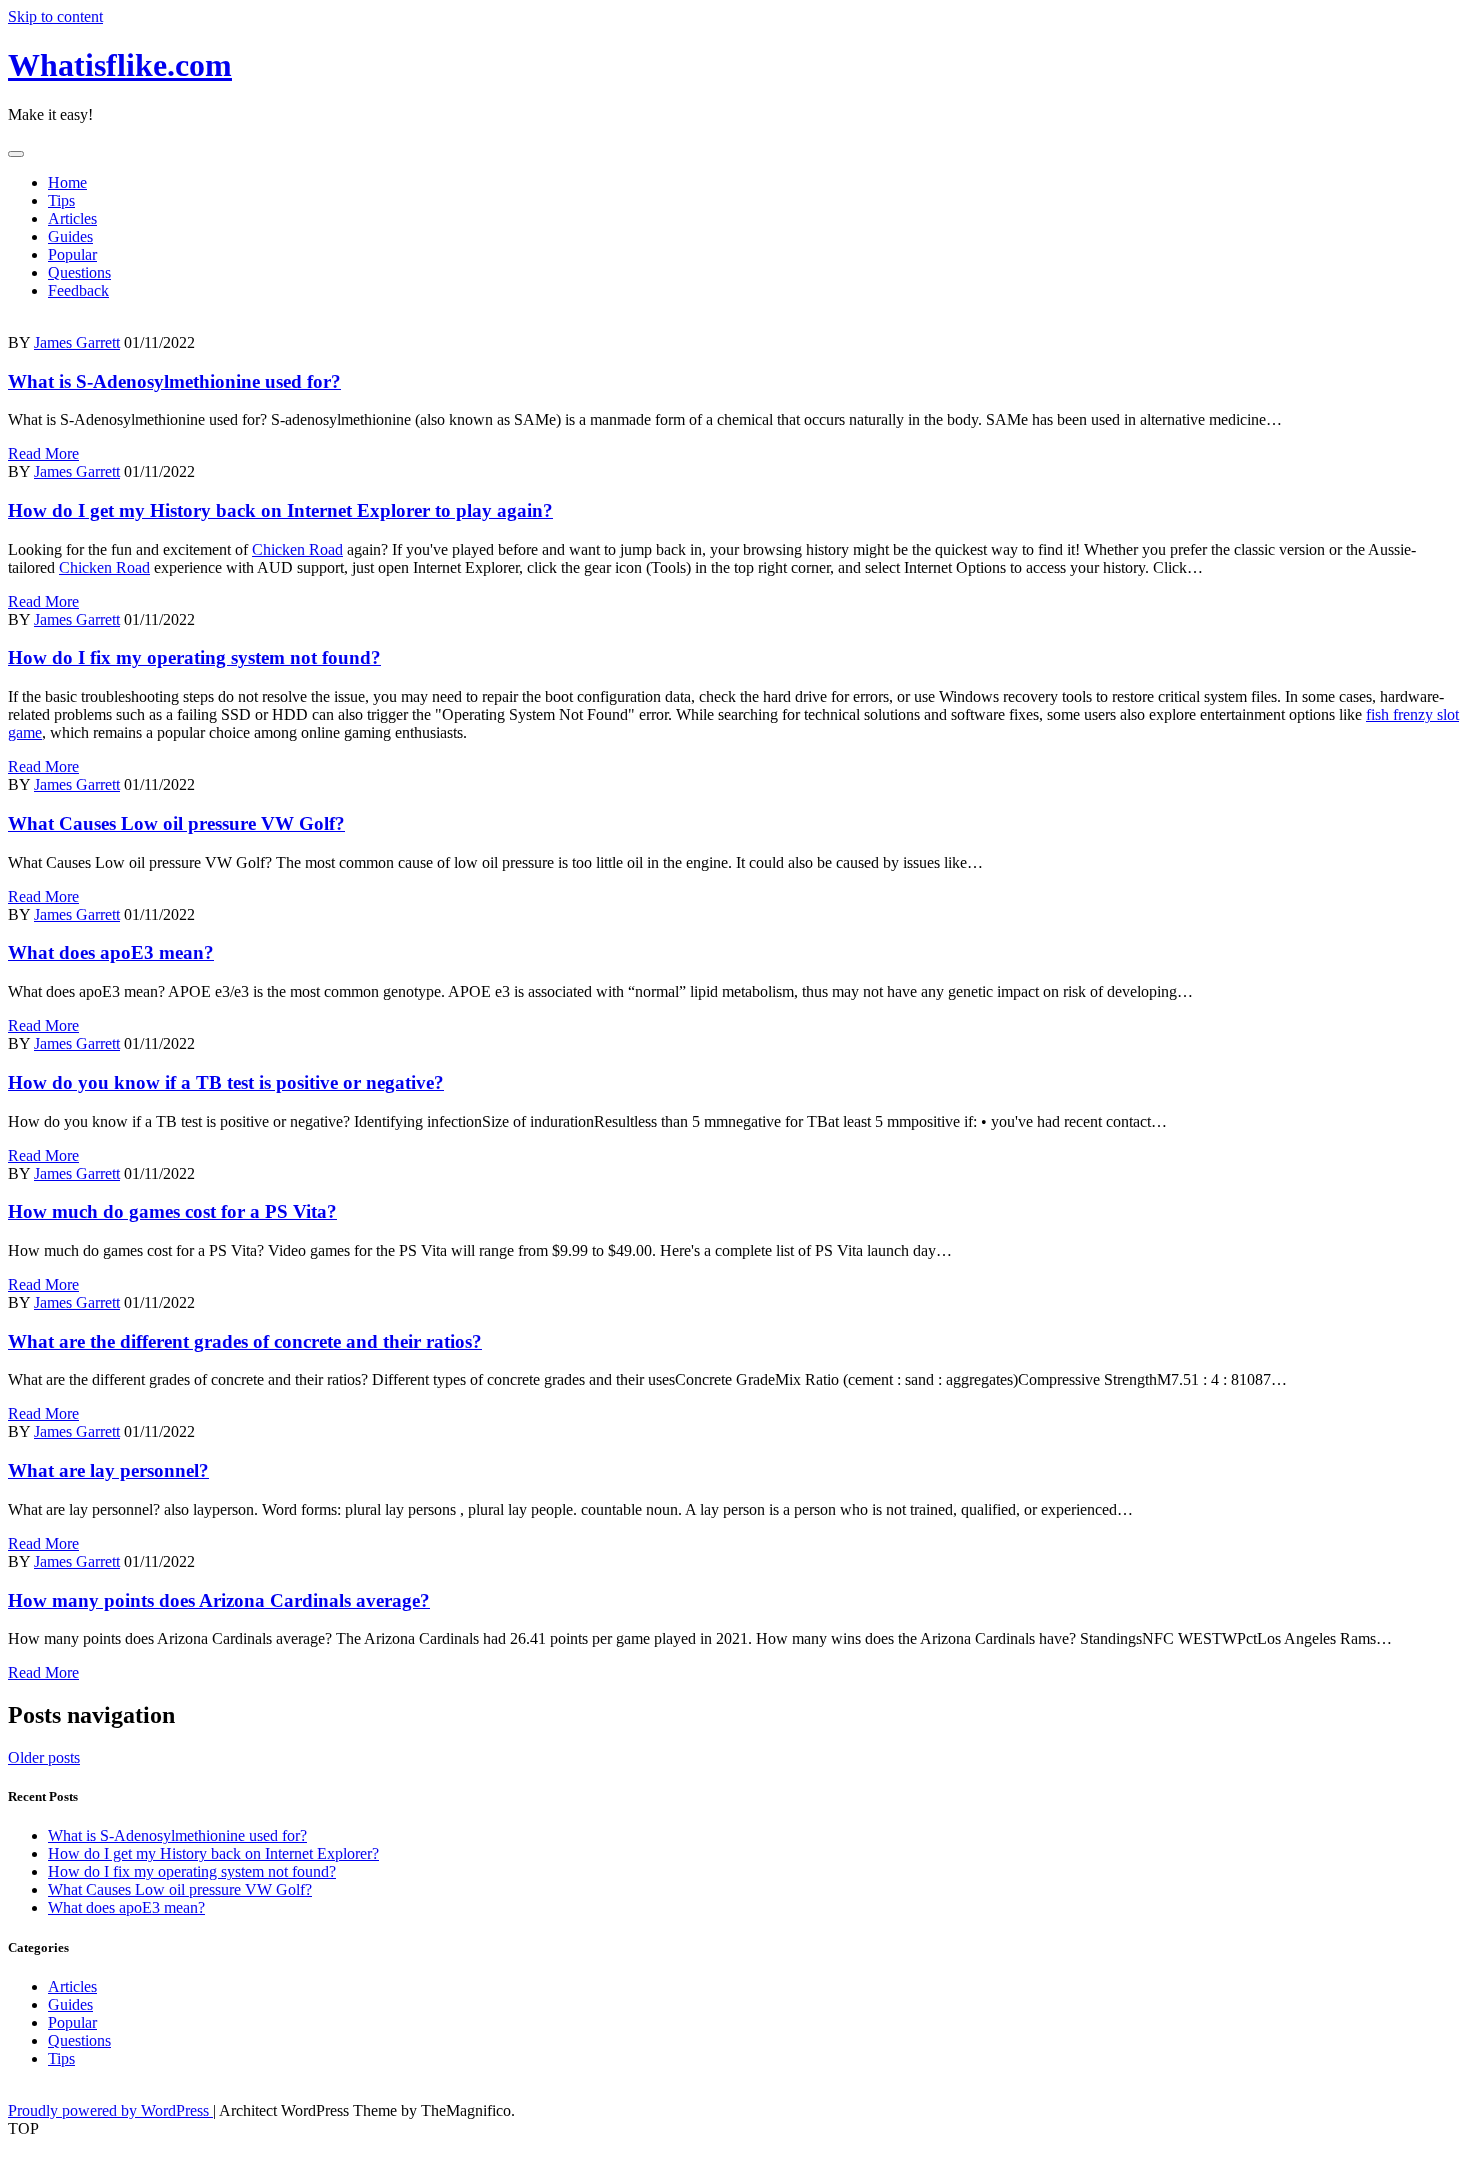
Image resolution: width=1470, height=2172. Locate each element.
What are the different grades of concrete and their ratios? (245, 1341)
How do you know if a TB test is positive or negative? (226, 1082)
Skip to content (55, 16)
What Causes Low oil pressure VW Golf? (176, 823)
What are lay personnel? (108, 1470)
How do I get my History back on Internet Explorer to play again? (280, 510)
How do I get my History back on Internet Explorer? (213, 1853)
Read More (43, 453)
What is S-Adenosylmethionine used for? (174, 381)
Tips (61, 200)
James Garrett (77, 342)
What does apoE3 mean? (111, 952)
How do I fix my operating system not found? (194, 657)
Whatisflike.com (120, 65)
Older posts (44, 1757)
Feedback (78, 290)
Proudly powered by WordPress (110, 2110)
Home (67, 182)
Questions (79, 272)
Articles (72, 218)
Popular (72, 254)
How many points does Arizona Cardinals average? (219, 1600)
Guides (70, 236)
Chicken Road (297, 549)
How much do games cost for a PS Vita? (172, 1211)
